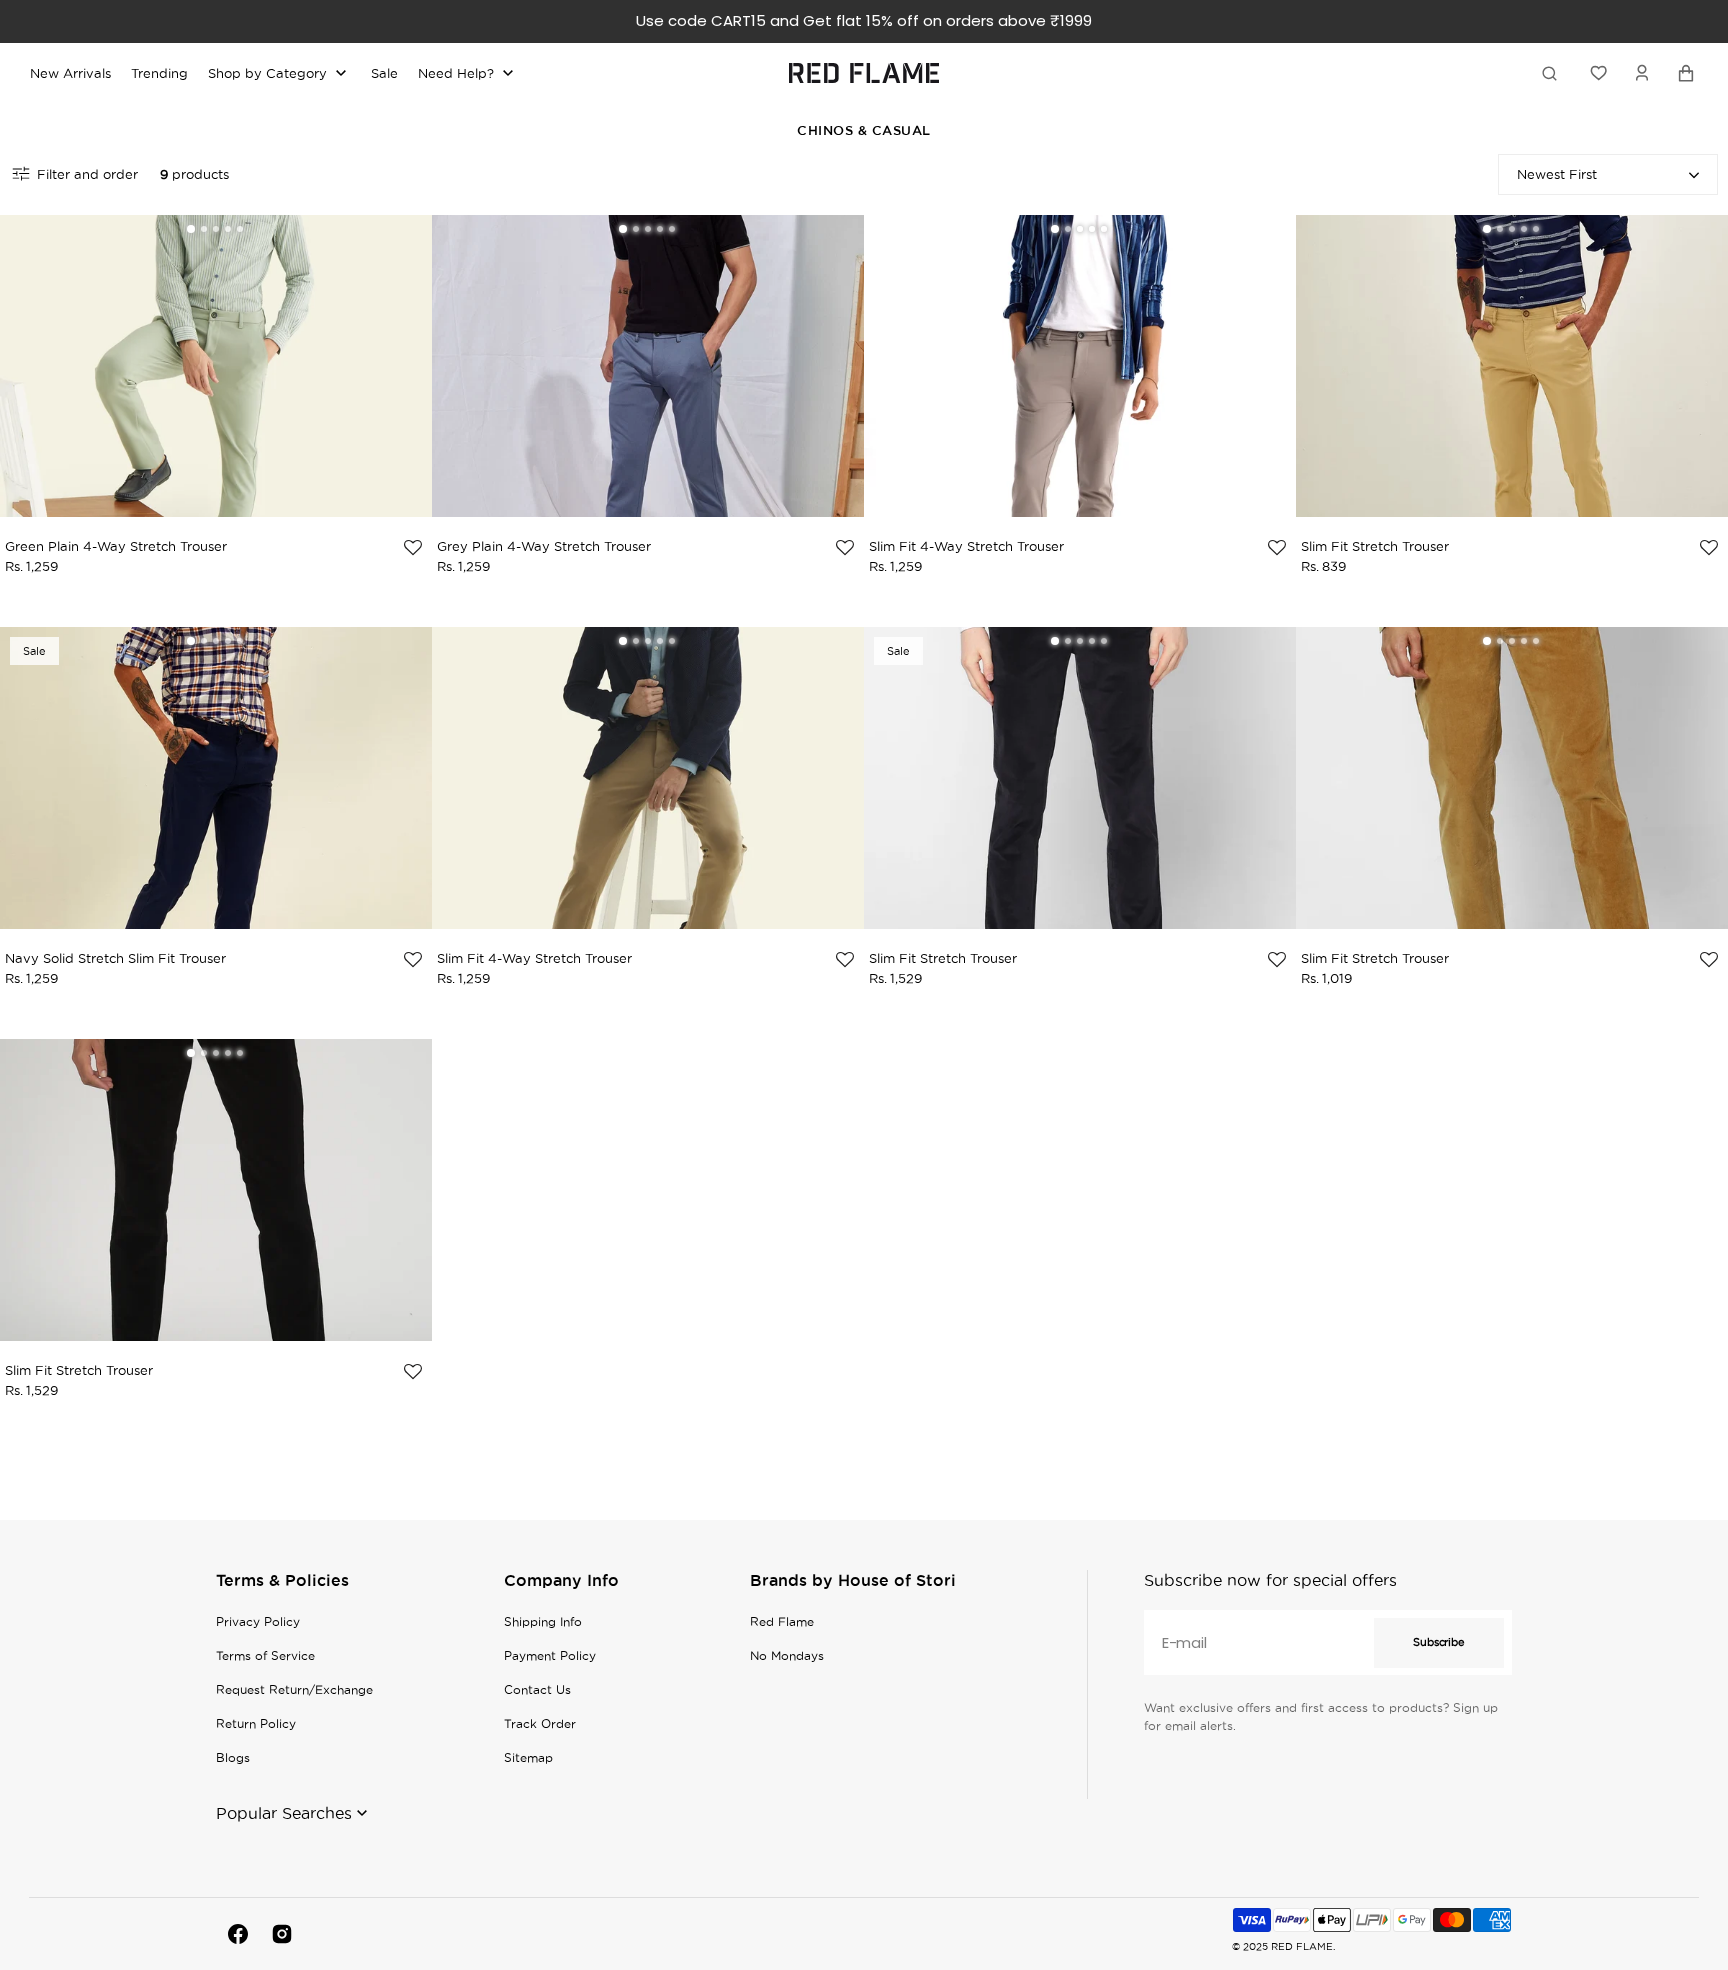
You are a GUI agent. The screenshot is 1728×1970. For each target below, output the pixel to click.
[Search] (1553, 73)
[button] (1642, 73)
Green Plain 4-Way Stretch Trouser (116, 546)
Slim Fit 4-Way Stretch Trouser (966, 546)
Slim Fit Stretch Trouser (1375, 546)
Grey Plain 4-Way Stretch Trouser (544, 546)
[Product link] (216, 378)
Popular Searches (284, 1813)
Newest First (1557, 174)
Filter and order (87, 174)
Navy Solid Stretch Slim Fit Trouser (115, 958)
